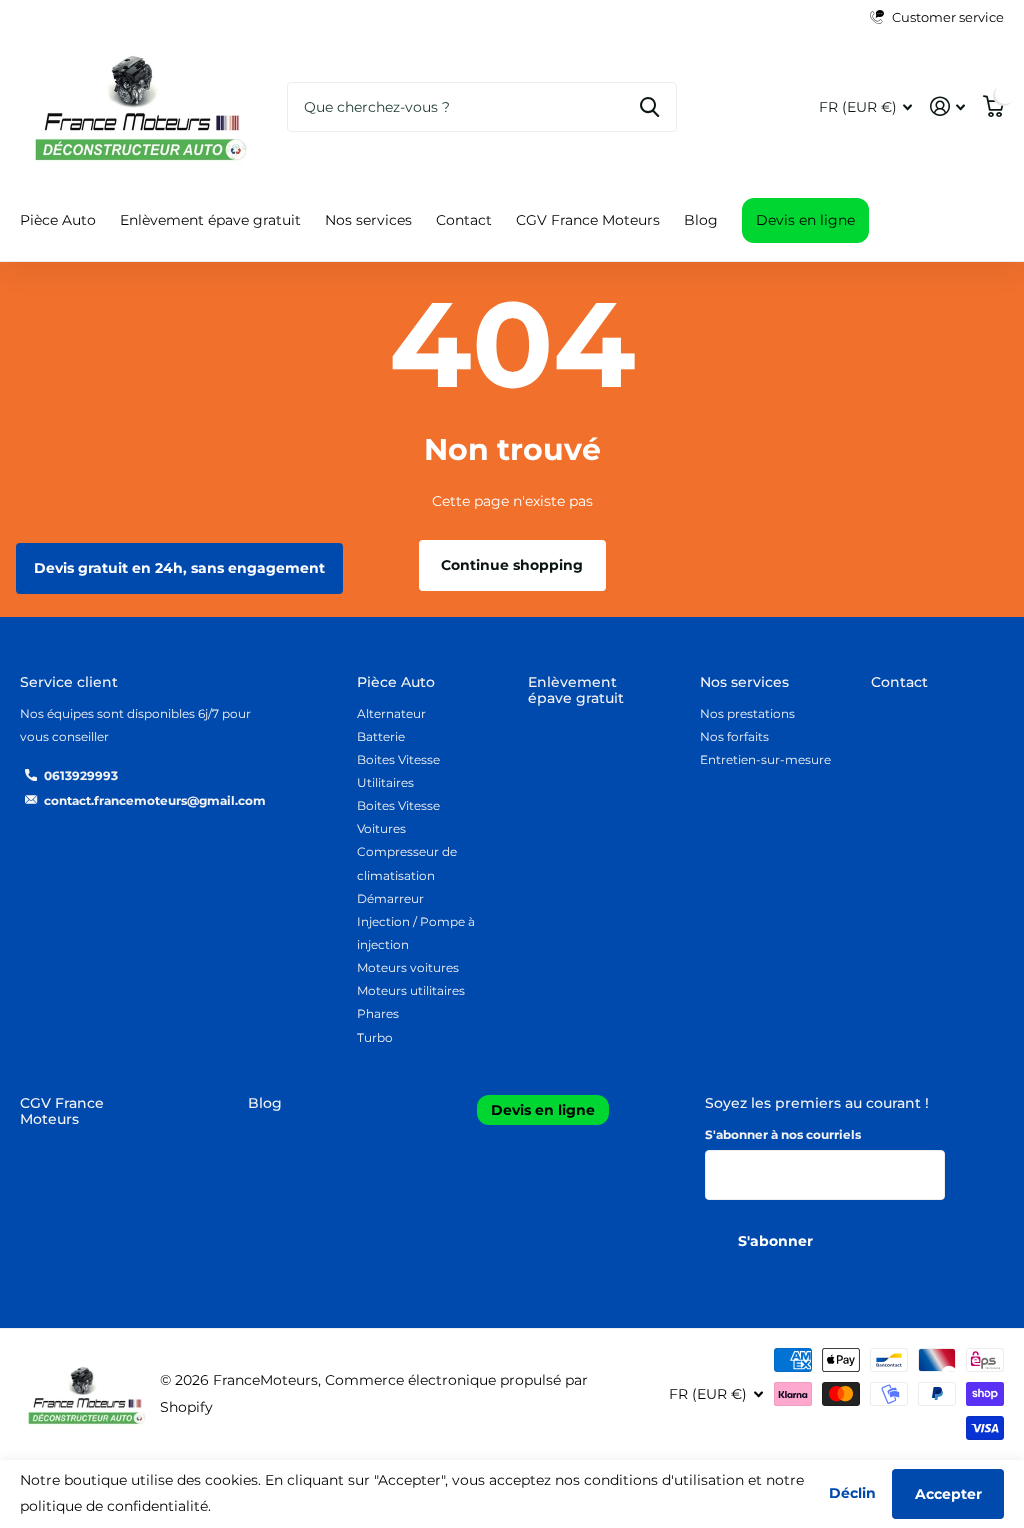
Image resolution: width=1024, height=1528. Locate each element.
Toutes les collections (58, 221)
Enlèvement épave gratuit (210, 220)
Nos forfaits (734, 736)
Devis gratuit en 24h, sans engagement (179, 568)
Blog (701, 220)
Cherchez (649, 107)
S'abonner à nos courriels (783, 1134)
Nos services (744, 682)
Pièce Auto (396, 682)
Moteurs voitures (408, 967)
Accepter (948, 1494)
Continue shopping (512, 565)
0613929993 (81, 775)
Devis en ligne (805, 220)
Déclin (852, 1493)
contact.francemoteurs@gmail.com (155, 800)
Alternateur (391, 713)
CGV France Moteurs (588, 220)
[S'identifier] (947, 106)
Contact (464, 220)
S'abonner (777, 1241)
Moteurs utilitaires (411, 990)
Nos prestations (747, 713)
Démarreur (390, 898)
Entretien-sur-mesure (765, 759)
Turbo (375, 1037)
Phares (378, 1013)
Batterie (381, 736)
